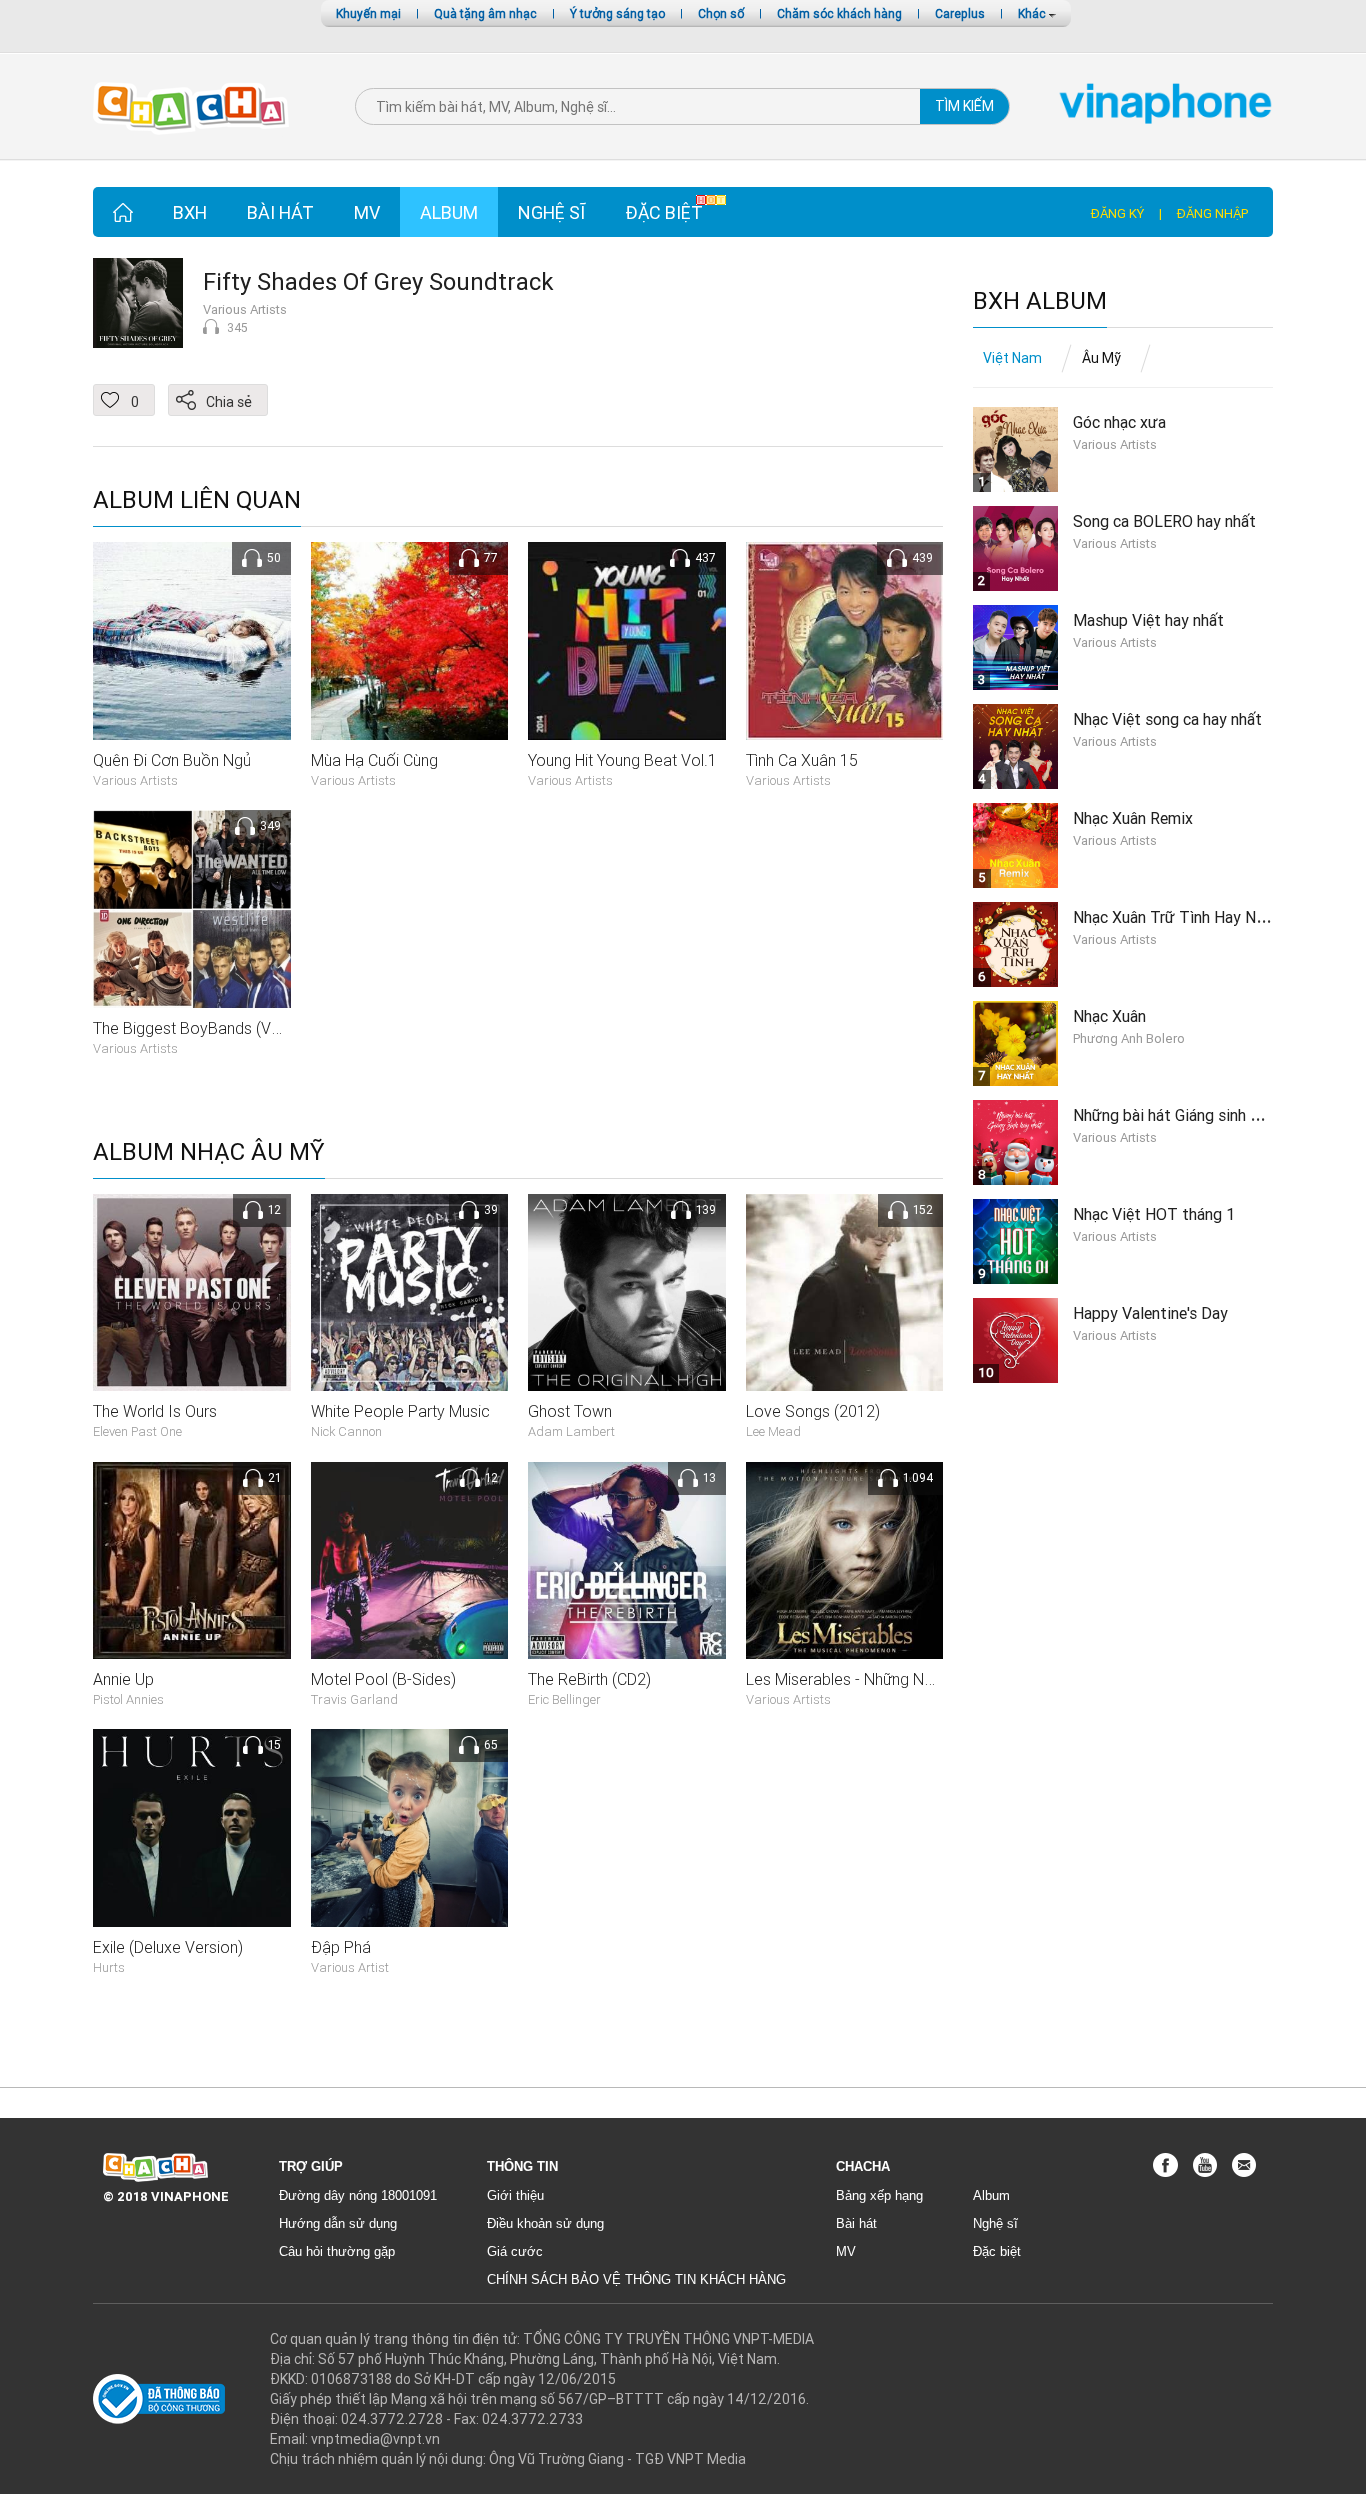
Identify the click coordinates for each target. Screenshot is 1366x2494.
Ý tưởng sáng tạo (617, 13)
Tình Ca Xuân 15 (802, 760)
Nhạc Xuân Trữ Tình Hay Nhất (1176, 917)
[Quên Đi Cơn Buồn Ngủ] (192, 640)
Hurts (109, 1967)
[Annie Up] (192, 1559)
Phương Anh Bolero (1129, 1038)
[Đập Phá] (410, 1827)
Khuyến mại (368, 13)
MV (367, 212)
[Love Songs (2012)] (845, 1291)
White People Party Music (400, 1411)
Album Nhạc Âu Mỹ (209, 1152)
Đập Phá (341, 1947)
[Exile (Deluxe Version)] (192, 1827)
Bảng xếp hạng (879, 2195)
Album (449, 212)
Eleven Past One (137, 1431)
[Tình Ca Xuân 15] (845, 640)
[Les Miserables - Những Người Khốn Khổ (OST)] (845, 1559)
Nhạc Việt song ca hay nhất (1167, 719)
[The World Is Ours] (192, 1291)
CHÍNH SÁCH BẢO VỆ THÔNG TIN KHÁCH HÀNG (636, 2279)
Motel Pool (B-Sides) (383, 1679)
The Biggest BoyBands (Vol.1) (197, 1028)
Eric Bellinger (564, 1699)
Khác (1033, 13)
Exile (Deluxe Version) (168, 1947)
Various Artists (245, 309)
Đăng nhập (1212, 213)
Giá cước (515, 2251)
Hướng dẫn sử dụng (338, 2223)
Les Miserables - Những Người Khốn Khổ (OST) (908, 1679)
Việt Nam (1012, 358)
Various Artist (350, 1967)
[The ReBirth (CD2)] (627, 1559)
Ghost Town (570, 1411)
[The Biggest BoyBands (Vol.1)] (192, 908)
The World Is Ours (155, 1411)
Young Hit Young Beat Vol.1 (622, 760)
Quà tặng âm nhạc (485, 13)
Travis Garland (354, 1699)
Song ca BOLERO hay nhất (1164, 521)
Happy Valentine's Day (1150, 1313)
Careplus (960, 13)
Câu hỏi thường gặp (337, 2251)
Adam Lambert (571, 1431)
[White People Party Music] (410, 1291)
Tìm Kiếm (964, 106)
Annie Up (123, 1679)
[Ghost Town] (627, 1291)
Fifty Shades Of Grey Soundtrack (378, 281)
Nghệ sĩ (551, 212)
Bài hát (280, 212)
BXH (190, 212)
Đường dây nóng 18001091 (358, 2195)
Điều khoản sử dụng (545, 2223)
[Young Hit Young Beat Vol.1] (627, 640)
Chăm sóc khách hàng (839, 13)
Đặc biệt (664, 212)
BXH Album (1040, 301)
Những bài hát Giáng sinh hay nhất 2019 (1211, 1115)
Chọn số (721, 13)
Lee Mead (773, 1431)
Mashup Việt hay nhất (1148, 620)
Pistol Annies (128, 1699)
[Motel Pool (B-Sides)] (410, 1559)
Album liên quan (197, 500)
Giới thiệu (515, 2195)
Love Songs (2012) (813, 1411)
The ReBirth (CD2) (589, 1679)
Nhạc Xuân (1109, 1016)
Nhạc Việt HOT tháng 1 (1154, 1214)
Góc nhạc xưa (1119, 422)
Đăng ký (1117, 213)
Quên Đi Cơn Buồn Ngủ (172, 760)
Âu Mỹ (1101, 358)
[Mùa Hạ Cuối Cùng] (410, 640)
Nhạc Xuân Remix (1133, 818)
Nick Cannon (346, 1431)
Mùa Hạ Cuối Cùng (374, 760)
